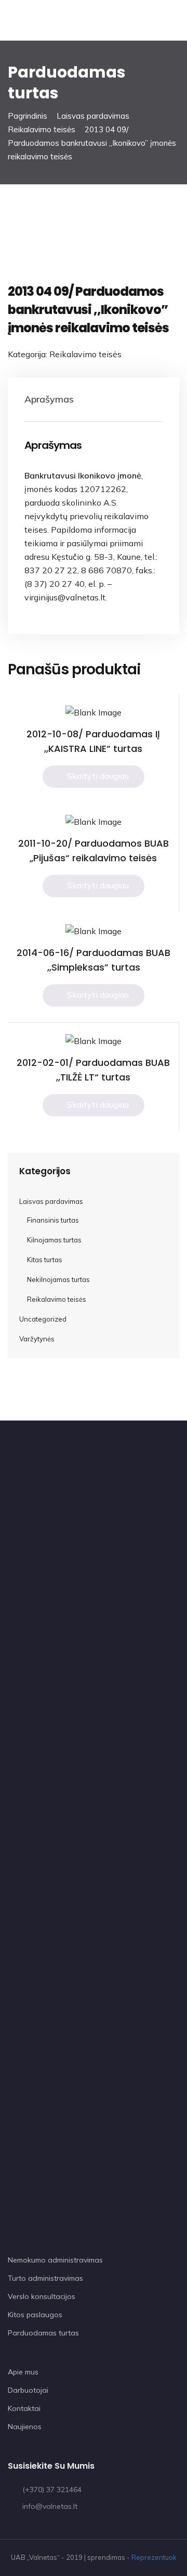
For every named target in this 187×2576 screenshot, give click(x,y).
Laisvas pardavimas (93, 116)
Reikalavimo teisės (42, 129)
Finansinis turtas (53, 1220)
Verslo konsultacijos (42, 2296)
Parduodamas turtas (43, 2333)
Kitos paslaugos (35, 2315)
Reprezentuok (154, 2557)
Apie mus (23, 2372)
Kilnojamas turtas (54, 1240)
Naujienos (25, 2427)
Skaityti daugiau (98, 776)
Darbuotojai (28, 2390)
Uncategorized (43, 1319)
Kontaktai (24, 2408)
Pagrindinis (28, 116)
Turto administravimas (45, 2278)
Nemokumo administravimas (55, 2260)
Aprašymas (49, 399)
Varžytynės (37, 1339)
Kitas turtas (45, 1260)
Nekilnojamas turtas (58, 1279)
